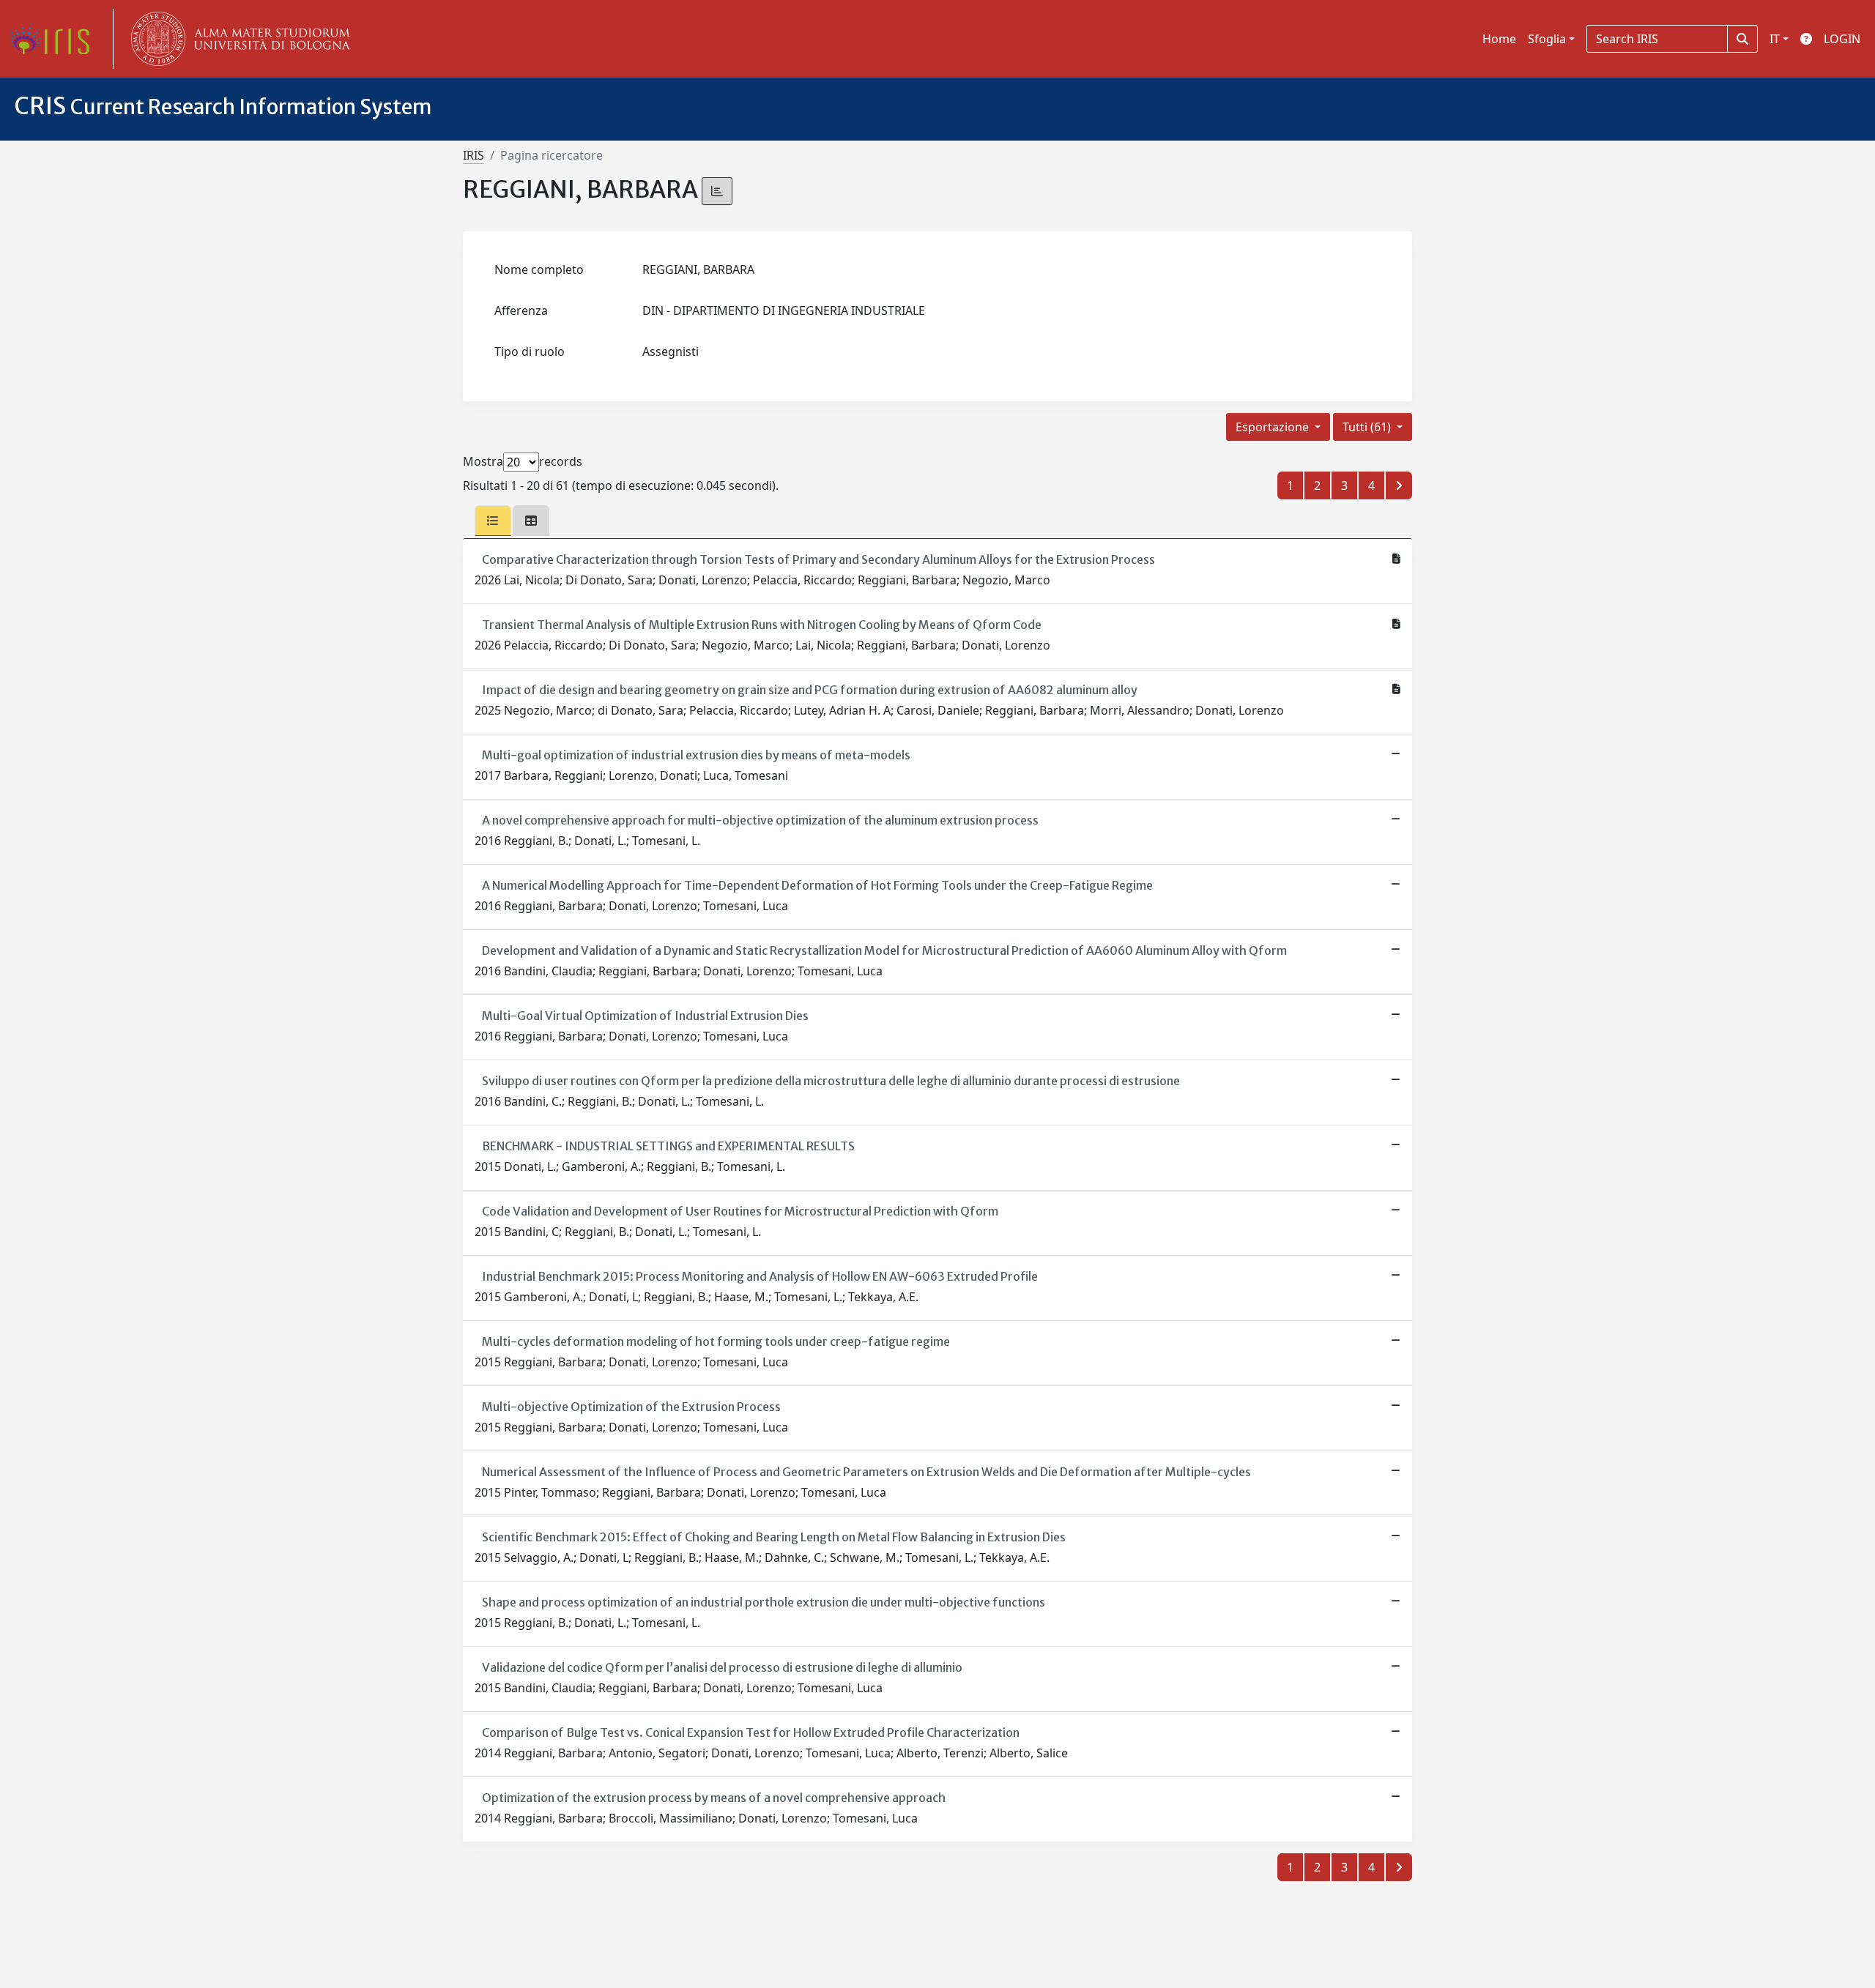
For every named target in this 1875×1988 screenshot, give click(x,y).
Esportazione (1274, 427)
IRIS (474, 155)
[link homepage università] (237, 39)
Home (1499, 39)
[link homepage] (55, 39)
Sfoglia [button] (1547, 39)
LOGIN (1842, 39)
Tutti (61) (1368, 427)
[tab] (493, 521)
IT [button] (1775, 39)
